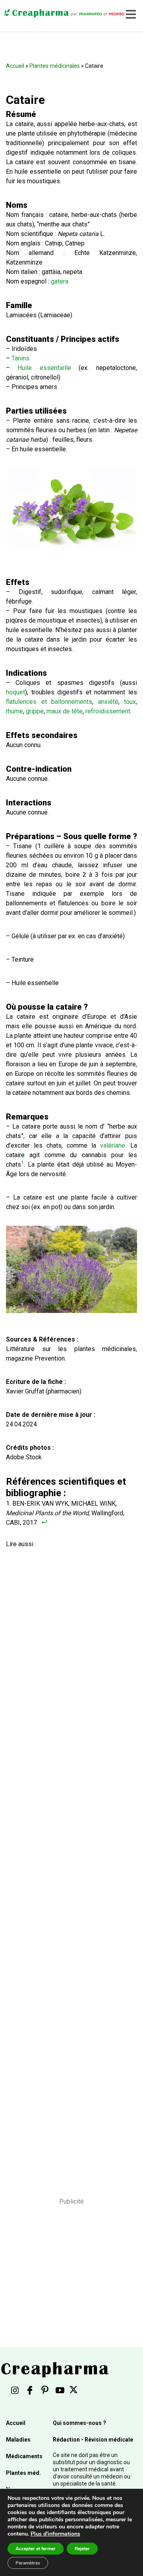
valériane (113, 1145)
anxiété (108, 702)
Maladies (18, 2440)
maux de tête (65, 711)
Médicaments (24, 2456)
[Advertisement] (69, 1862)
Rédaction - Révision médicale (93, 2440)
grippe (35, 711)
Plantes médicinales (55, 66)
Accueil (15, 66)
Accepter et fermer (36, 2549)
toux (130, 702)
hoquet (15, 692)
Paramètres (28, 2563)
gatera (60, 281)
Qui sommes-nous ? (79, 2423)
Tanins (20, 358)
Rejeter (82, 2549)
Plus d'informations (55, 2534)
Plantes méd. (23, 2473)
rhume (14, 711)
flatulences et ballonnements (49, 702)
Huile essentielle (44, 368)
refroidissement (108, 711)
